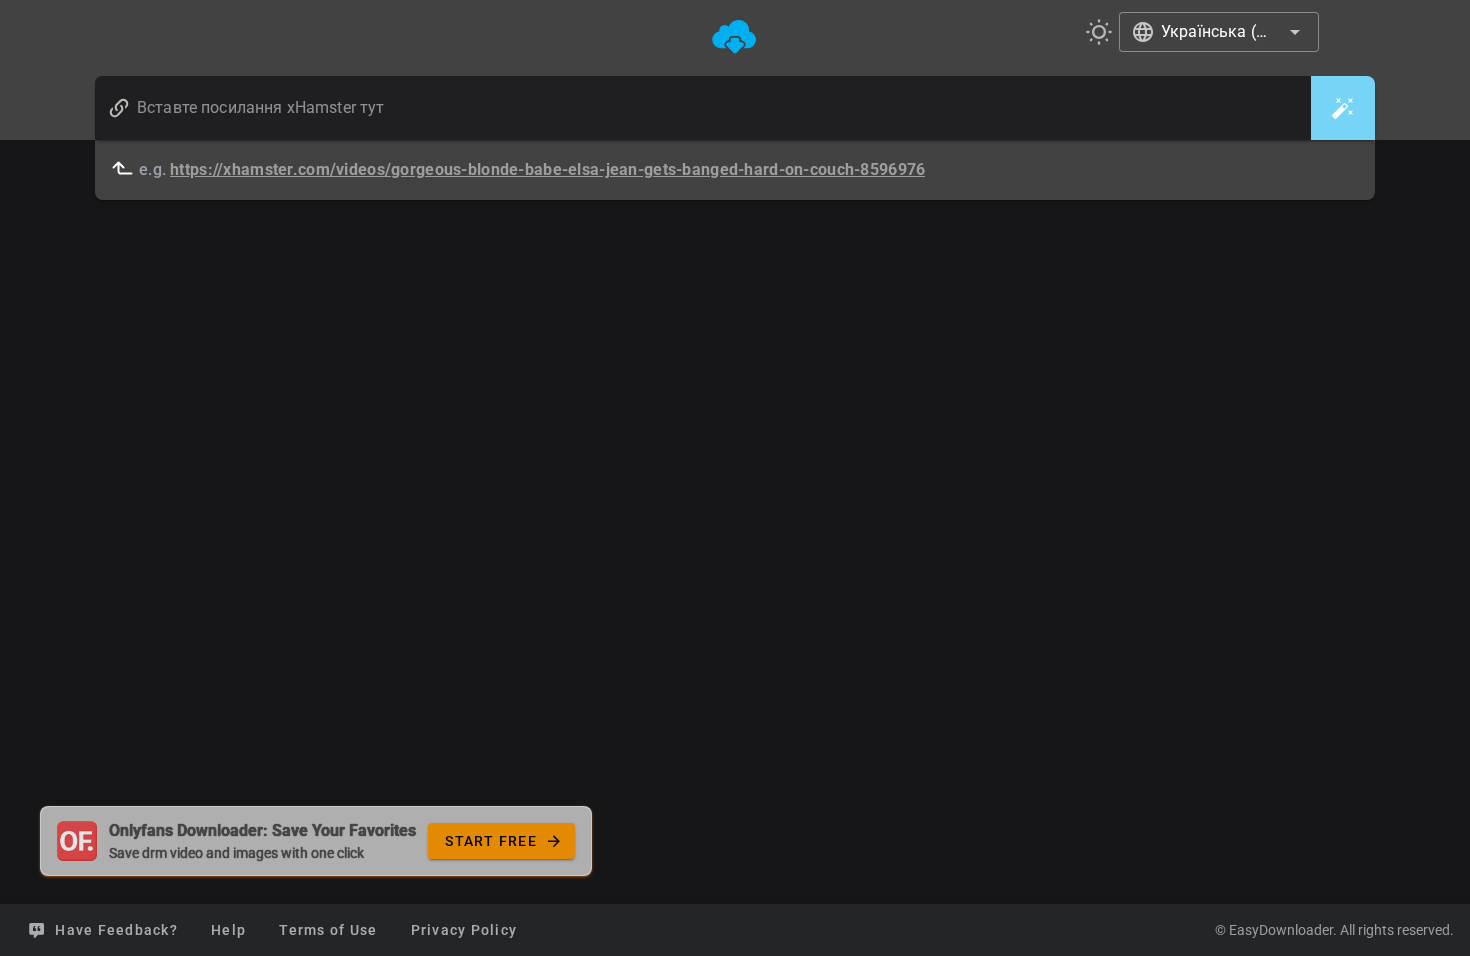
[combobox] (1219, 32)
